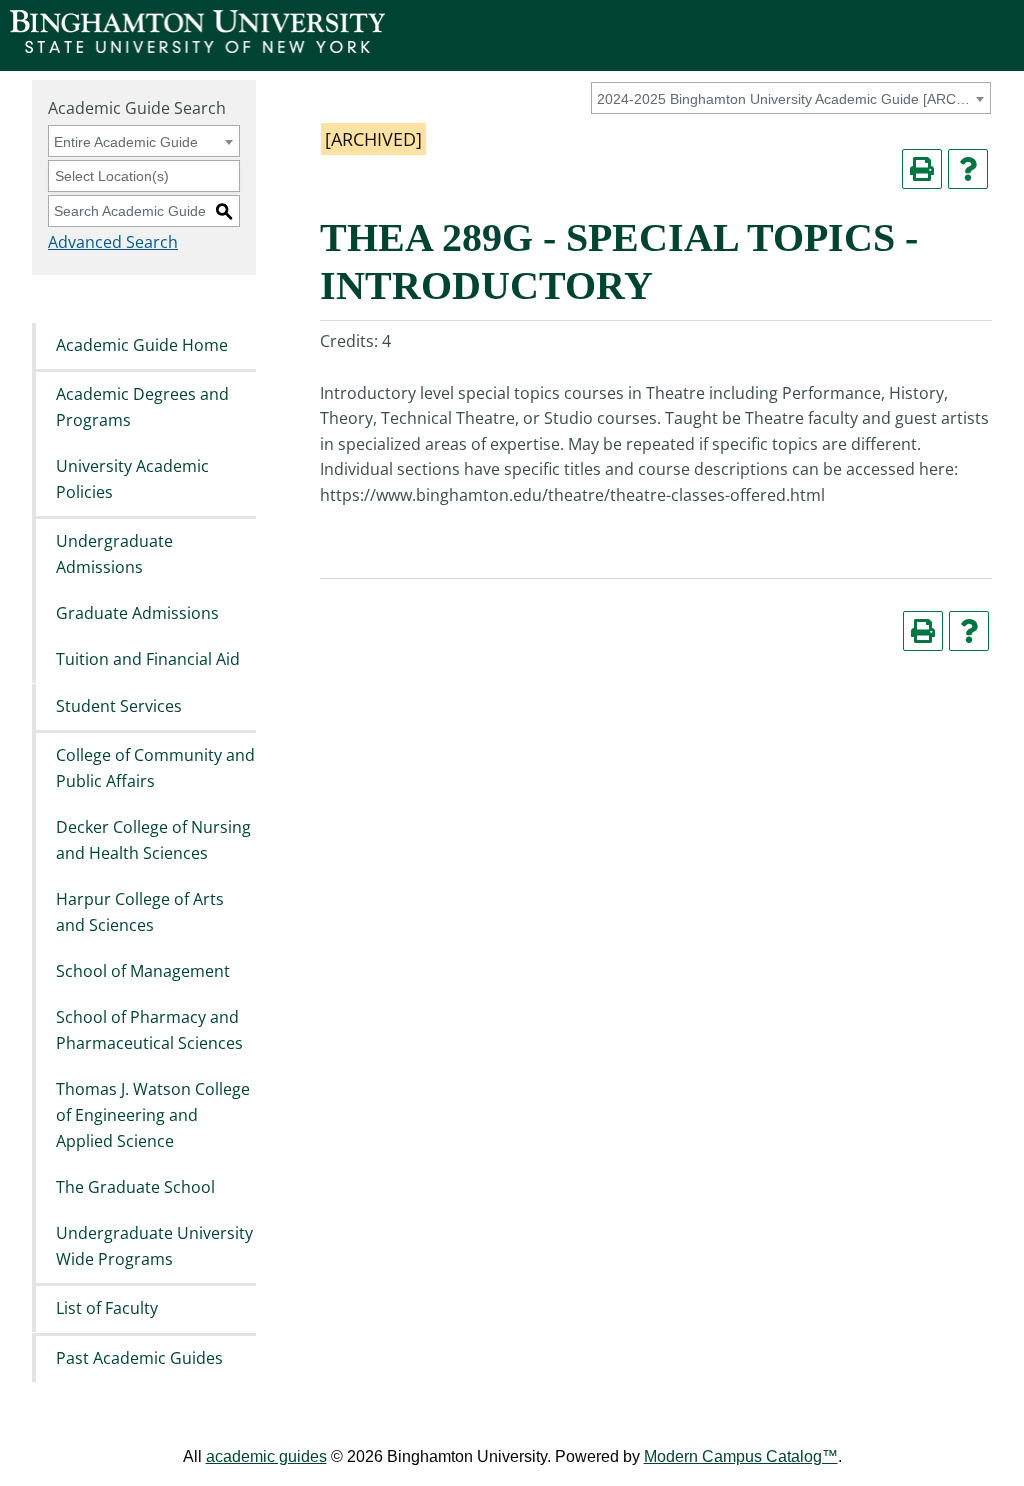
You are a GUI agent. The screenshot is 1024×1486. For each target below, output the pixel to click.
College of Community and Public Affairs (155, 768)
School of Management (143, 971)
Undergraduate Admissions (114, 554)
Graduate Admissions (137, 613)
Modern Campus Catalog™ (741, 1456)
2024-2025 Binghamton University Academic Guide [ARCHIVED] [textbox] (787, 99)
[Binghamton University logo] (197, 47)
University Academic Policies (132, 479)
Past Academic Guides (139, 1358)
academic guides (266, 1456)
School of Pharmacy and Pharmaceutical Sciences (149, 1031)
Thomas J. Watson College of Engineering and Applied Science (153, 1115)
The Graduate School (135, 1187)
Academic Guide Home (142, 345)
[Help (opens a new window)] (968, 169)
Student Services (119, 706)
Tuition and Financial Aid (148, 660)
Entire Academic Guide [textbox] (126, 142)
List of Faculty (107, 1309)
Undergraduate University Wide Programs (154, 1247)
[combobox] (791, 98)
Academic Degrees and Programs (142, 407)
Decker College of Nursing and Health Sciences (153, 840)
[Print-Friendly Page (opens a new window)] (922, 169)
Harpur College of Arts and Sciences (140, 912)
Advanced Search (113, 242)
